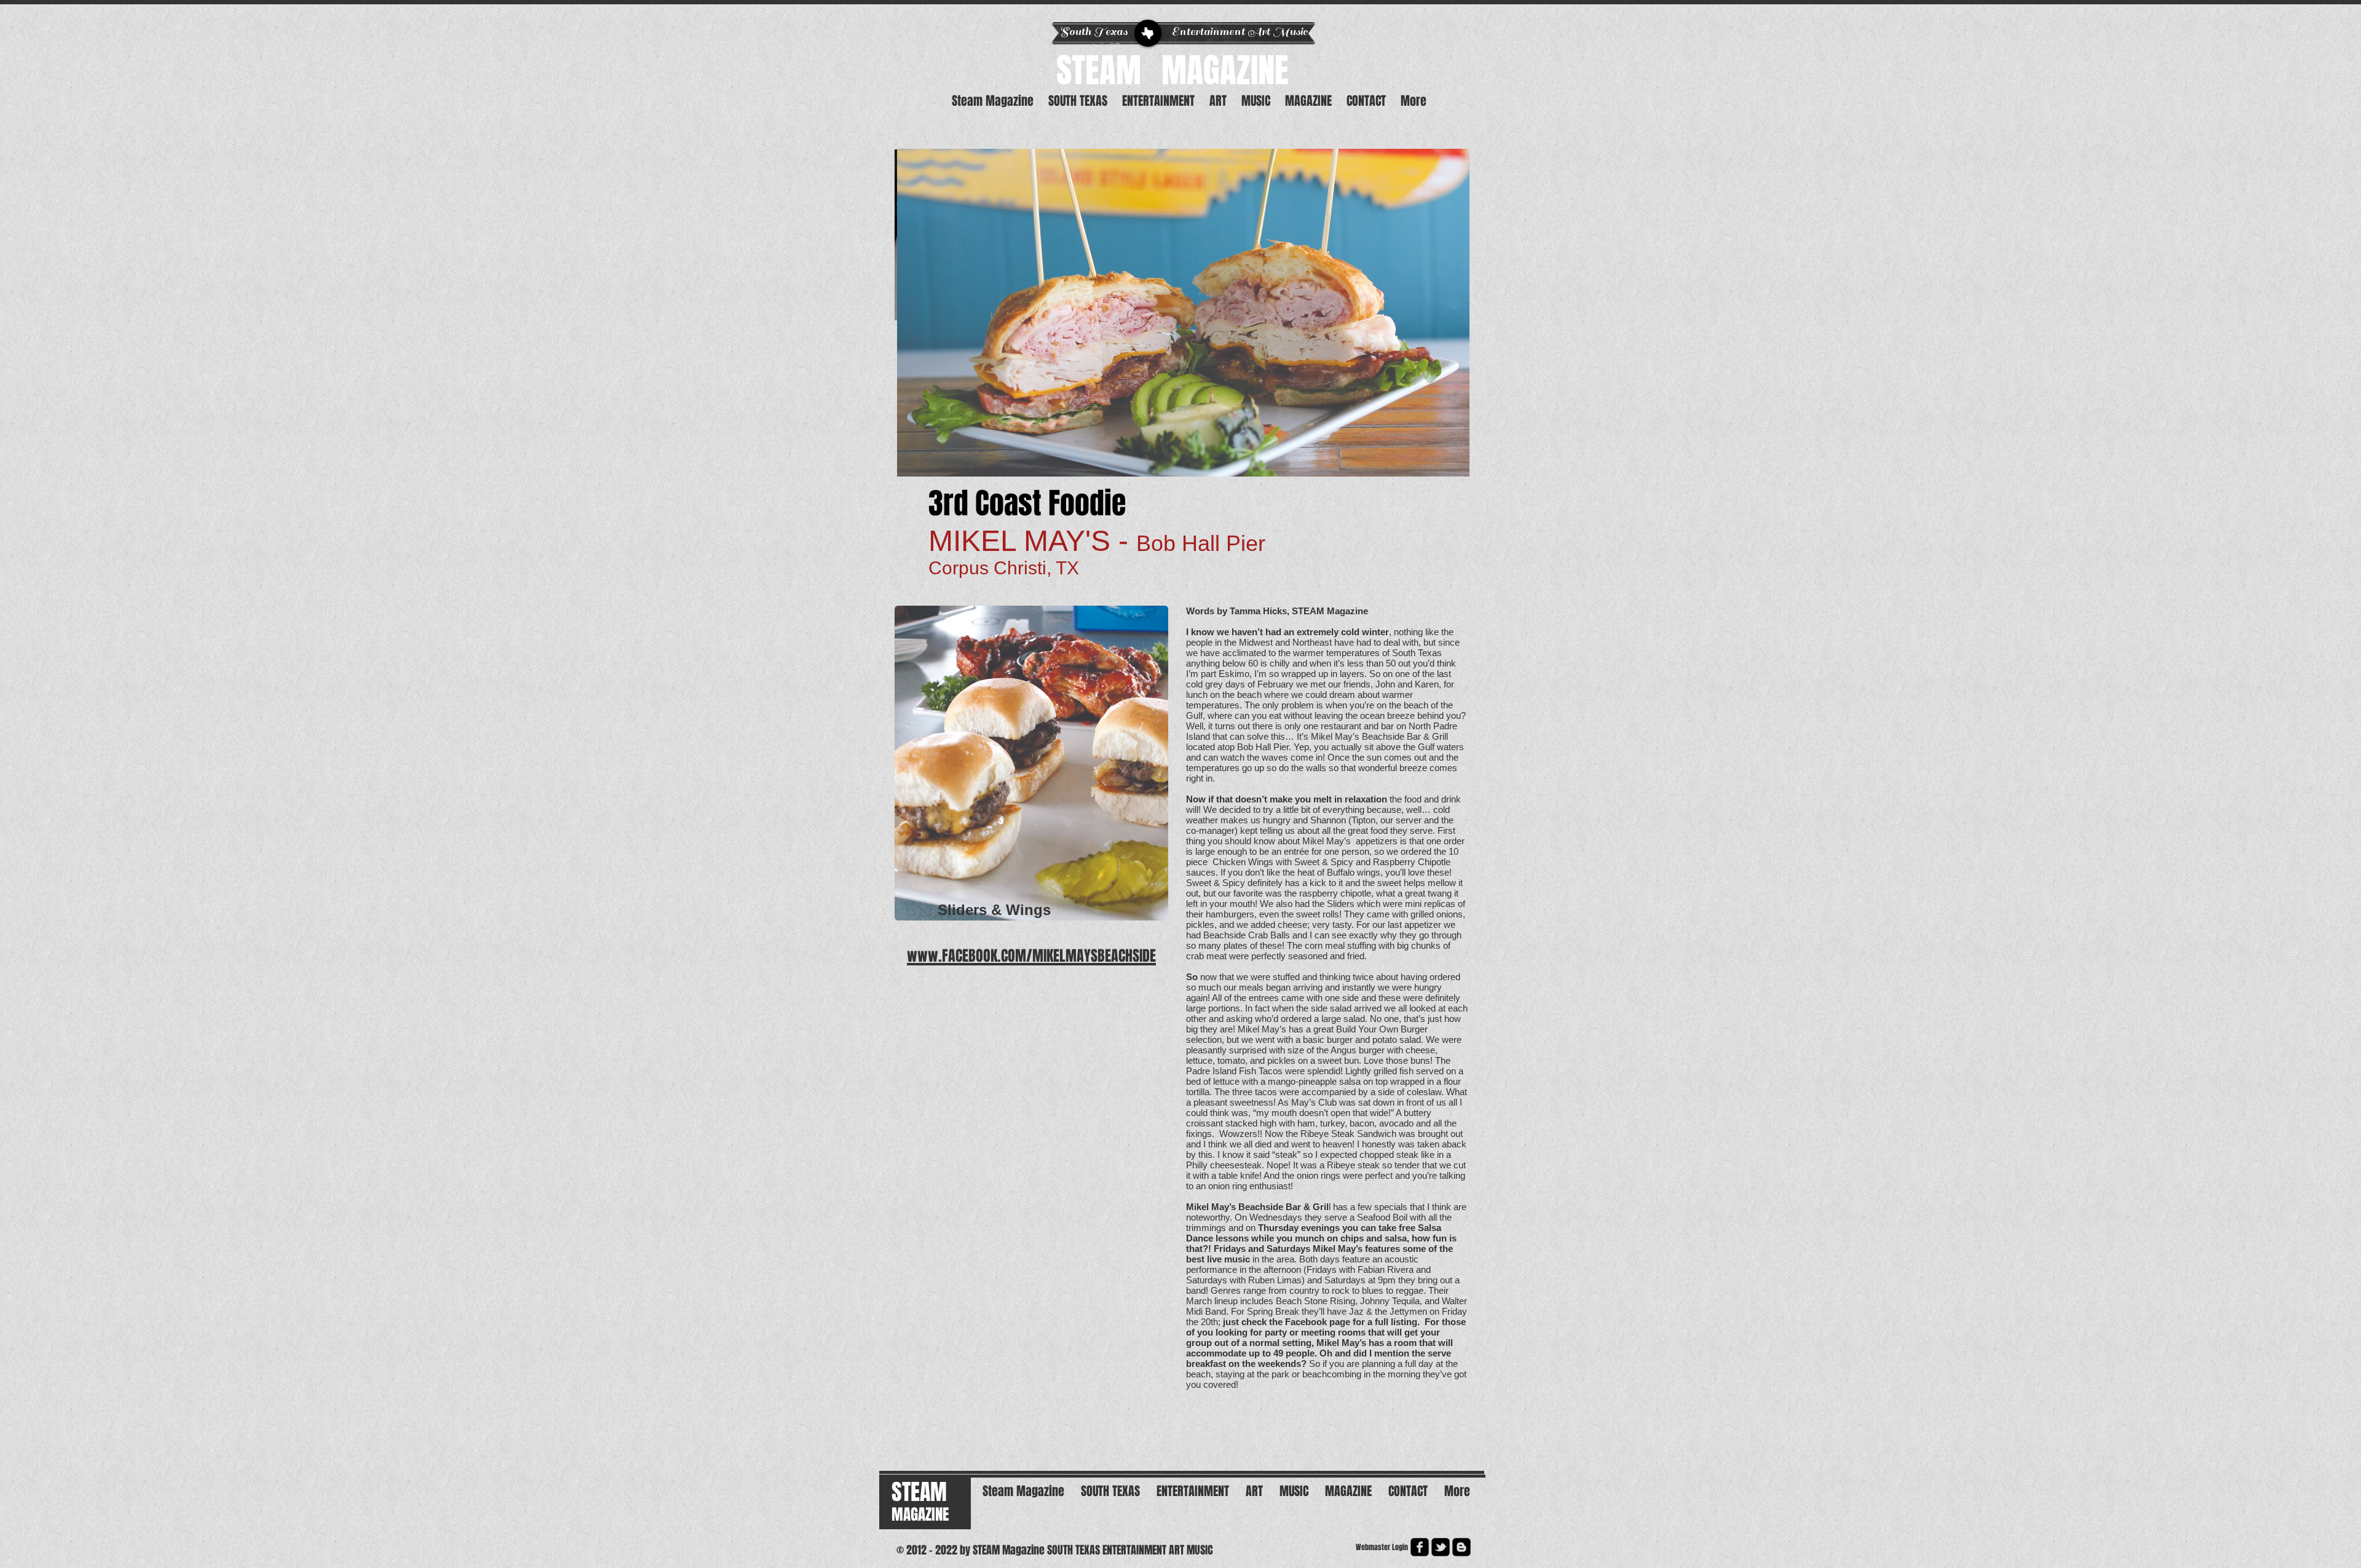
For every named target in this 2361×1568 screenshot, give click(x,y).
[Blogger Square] (1461, 1547)
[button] (1183, 313)
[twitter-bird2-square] (1441, 1547)
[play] (1451, 458)
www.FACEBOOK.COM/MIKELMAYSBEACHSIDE (1031, 956)
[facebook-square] (1420, 1547)
